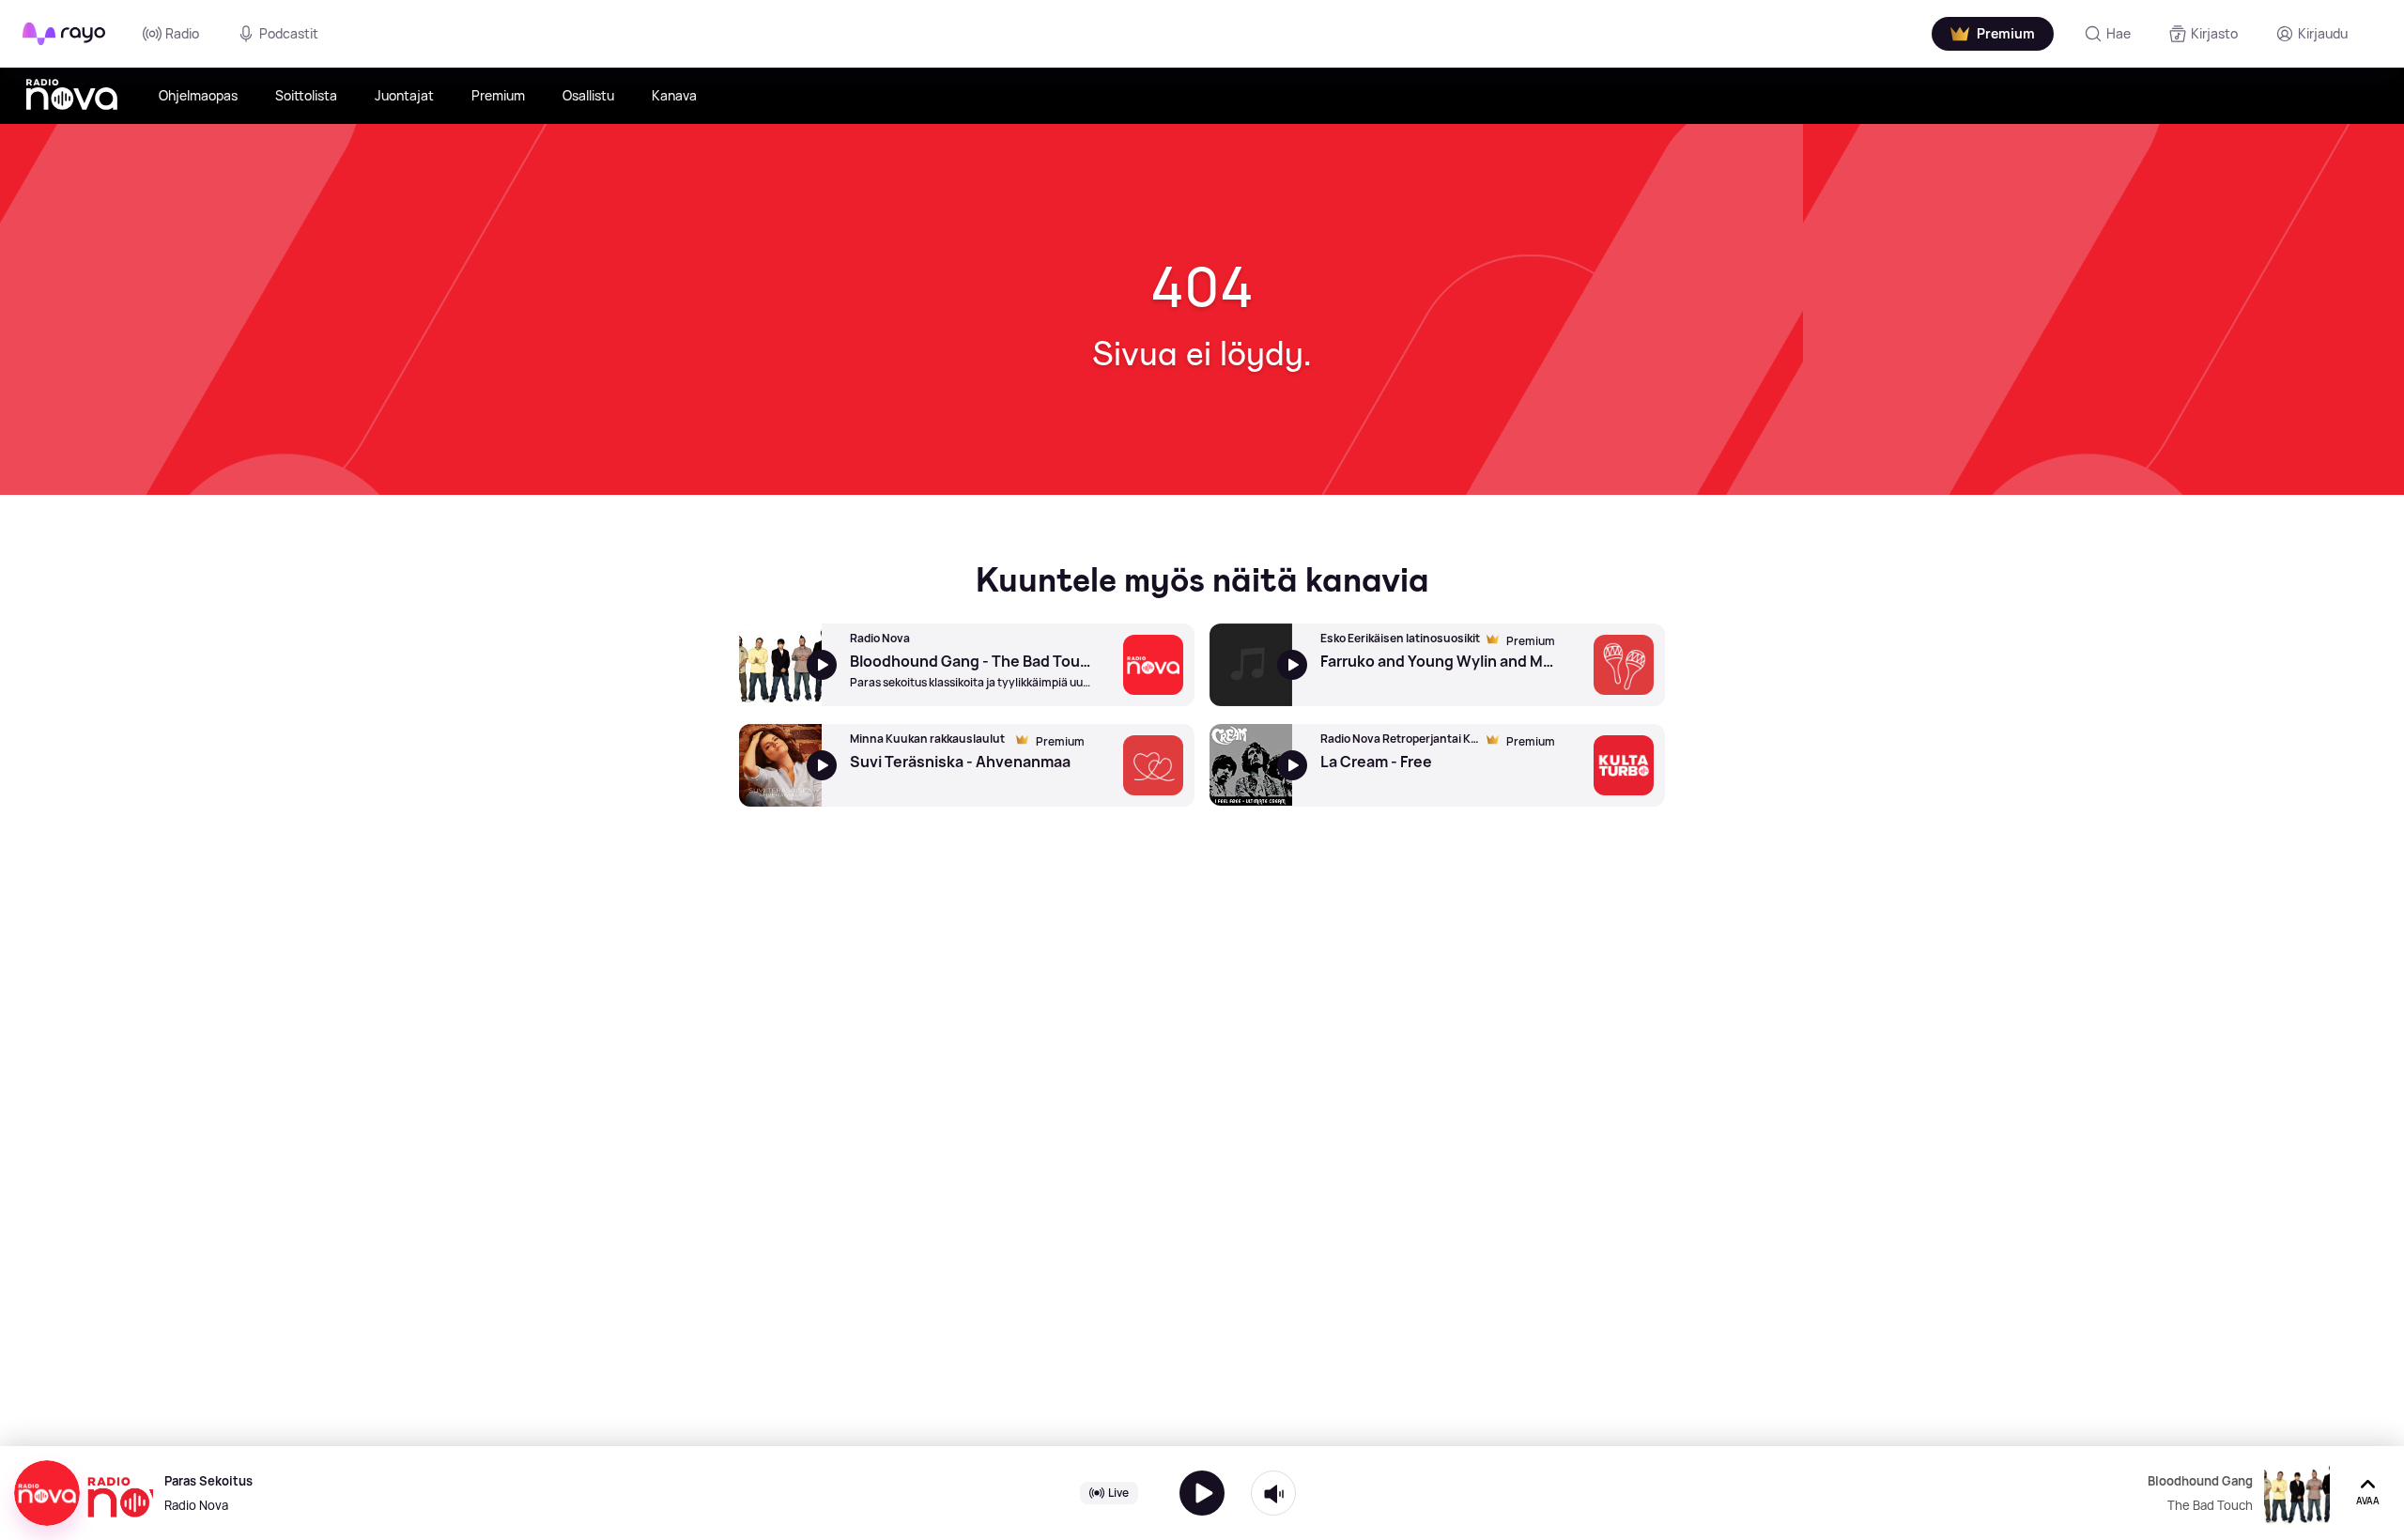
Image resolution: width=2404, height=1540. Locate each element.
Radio (182, 33)
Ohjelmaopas (198, 95)
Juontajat (404, 95)
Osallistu (588, 95)
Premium (498, 95)
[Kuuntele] (1202, 1493)
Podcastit (289, 33)
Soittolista (306, 95)
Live (1118, 1493)
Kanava (674, 95)
